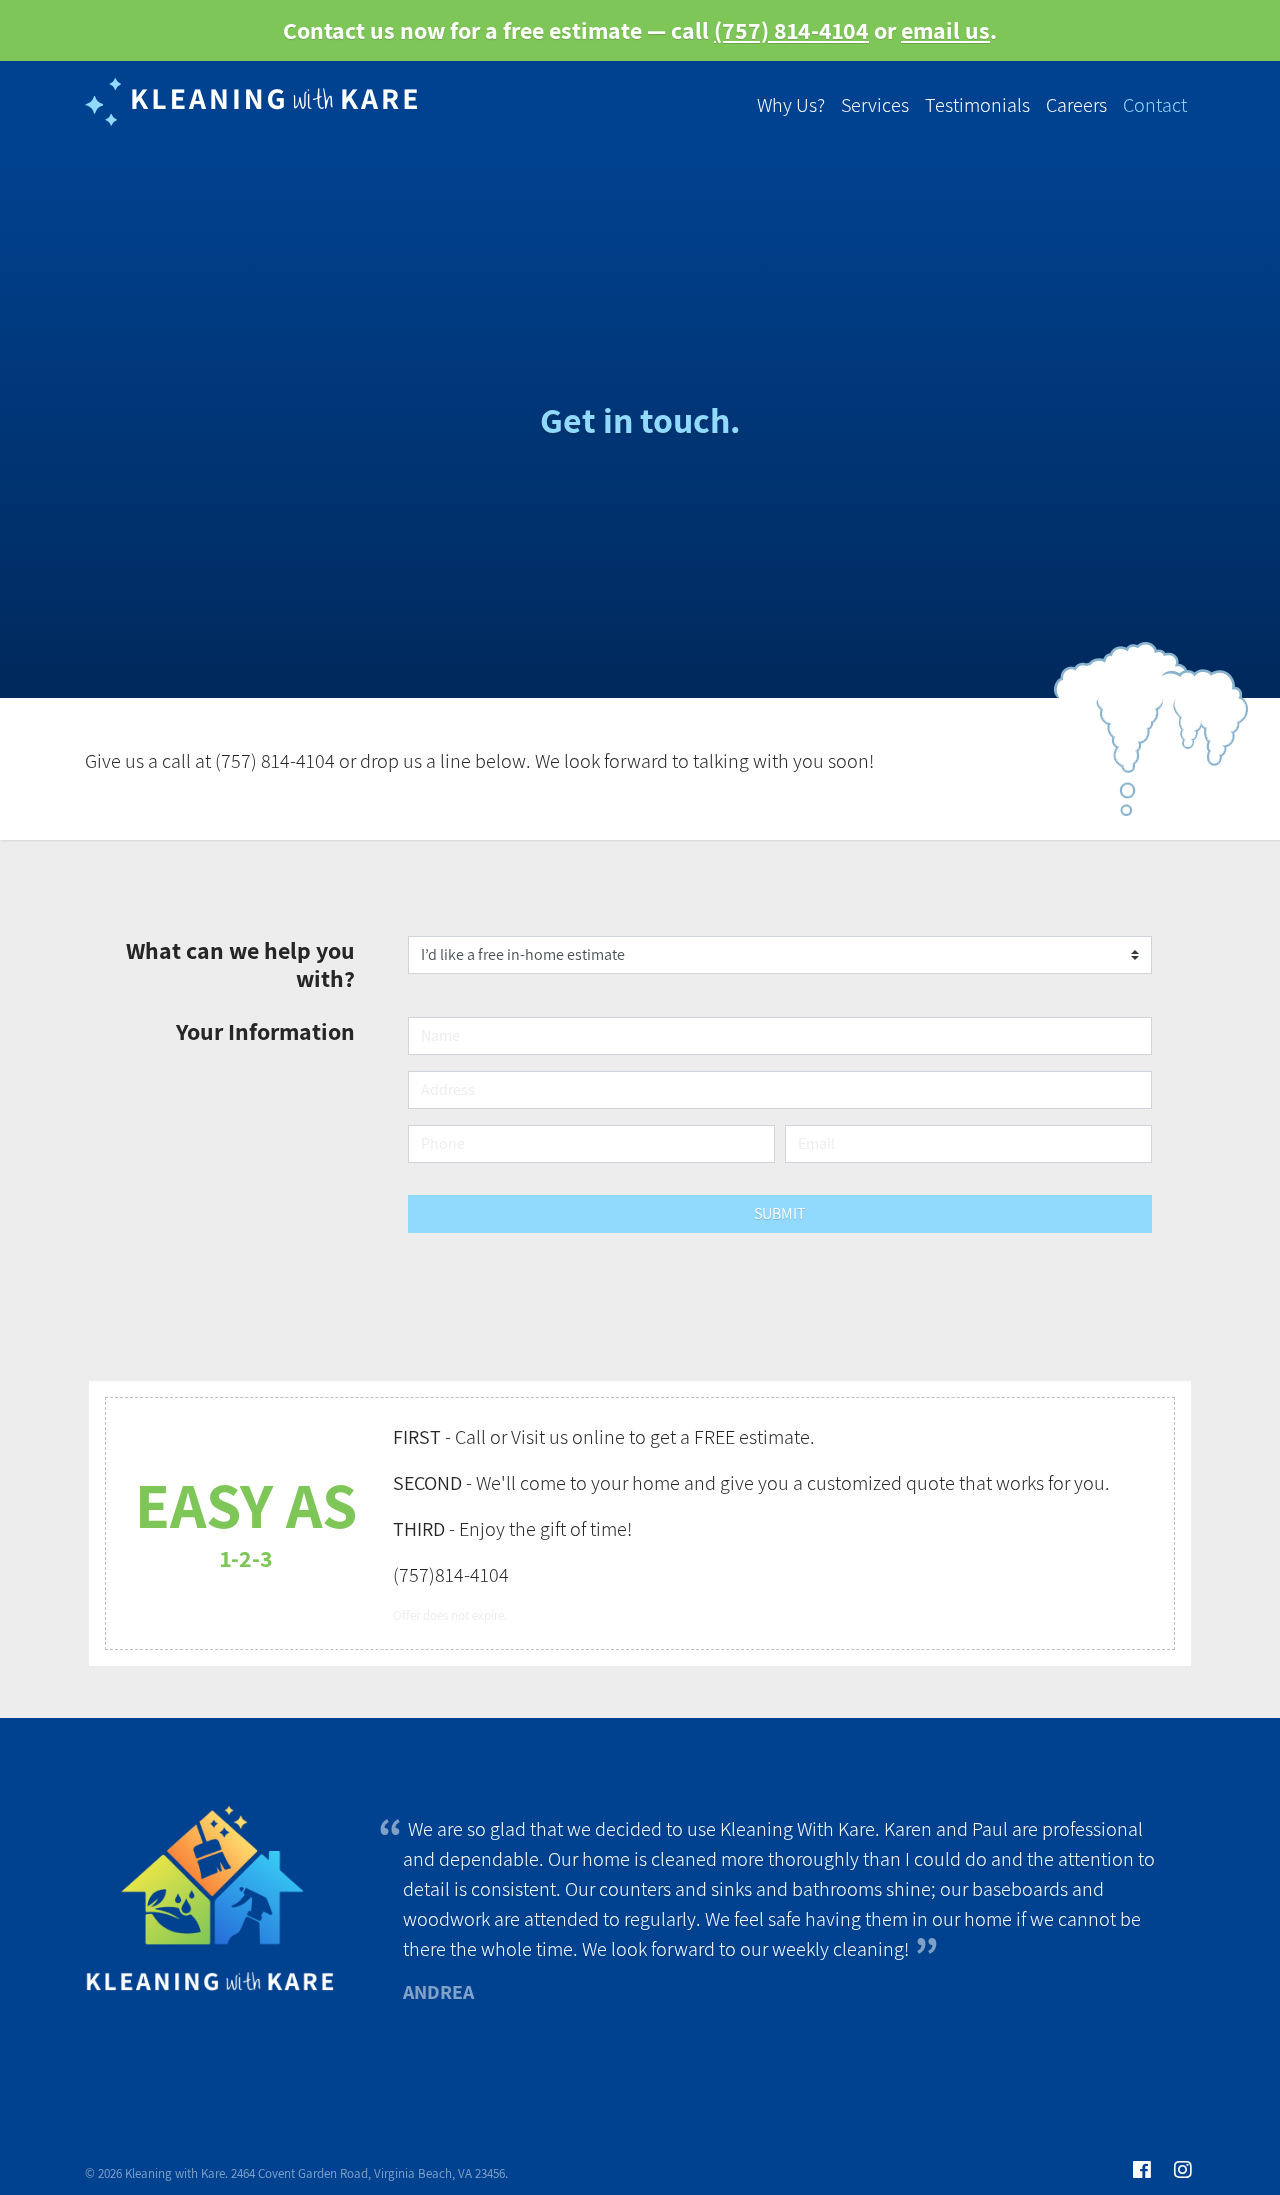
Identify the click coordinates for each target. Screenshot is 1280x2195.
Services (875, 105)
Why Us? (791, 105)
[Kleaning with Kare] (255, 105)
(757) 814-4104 (791, 30)
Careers (1076, 105)
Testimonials (977, 105)
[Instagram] (1182, 2171)
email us (945, 30)
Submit (780, 1213)
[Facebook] (1141, 2171)
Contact (1155, 105)
